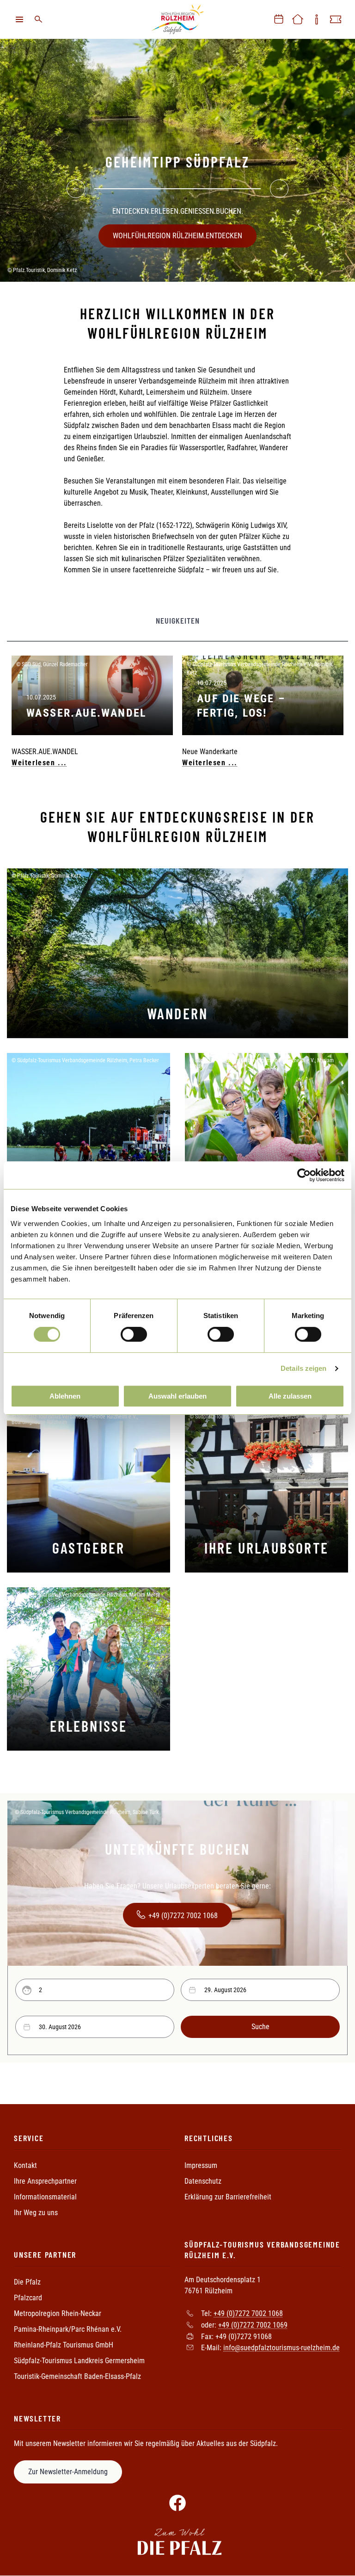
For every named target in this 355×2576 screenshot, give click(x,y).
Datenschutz (203, 2181)
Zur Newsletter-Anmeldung (68, 2472)
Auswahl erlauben (177, 1396)
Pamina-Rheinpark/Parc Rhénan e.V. (68, 2329)
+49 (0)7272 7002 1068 (183, 1916)
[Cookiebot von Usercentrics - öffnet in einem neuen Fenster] (304, 1175)
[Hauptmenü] (19, 19)
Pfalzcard (28, 2298)
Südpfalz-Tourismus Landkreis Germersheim (79, 2361)
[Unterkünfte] (298, 19)
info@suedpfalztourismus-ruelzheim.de (282, 2348)
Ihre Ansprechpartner (45, 2181)
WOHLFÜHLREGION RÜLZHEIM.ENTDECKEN (177, 236)
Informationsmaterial (45, 2197)
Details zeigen (303, 1368)
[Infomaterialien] (317, 19)
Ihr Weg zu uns (36, 2213)
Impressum (201, 2165)
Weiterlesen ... (39, 763)
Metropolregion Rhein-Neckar (58, 2313)
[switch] (134, 1334)
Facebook (177, 2503)
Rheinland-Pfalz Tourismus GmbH (64, 2345)
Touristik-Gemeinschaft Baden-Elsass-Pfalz (77, 2376)
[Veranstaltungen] (279, 19)
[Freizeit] (336, 19)
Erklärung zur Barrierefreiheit (228, 2197)
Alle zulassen (290, 1396)
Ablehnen (65, 1396)
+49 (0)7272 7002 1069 (253, 2325)
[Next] (279, 189)
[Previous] (76, 189)
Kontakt (25, 2165)
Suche (38, 19)
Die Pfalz (27, 2282)
